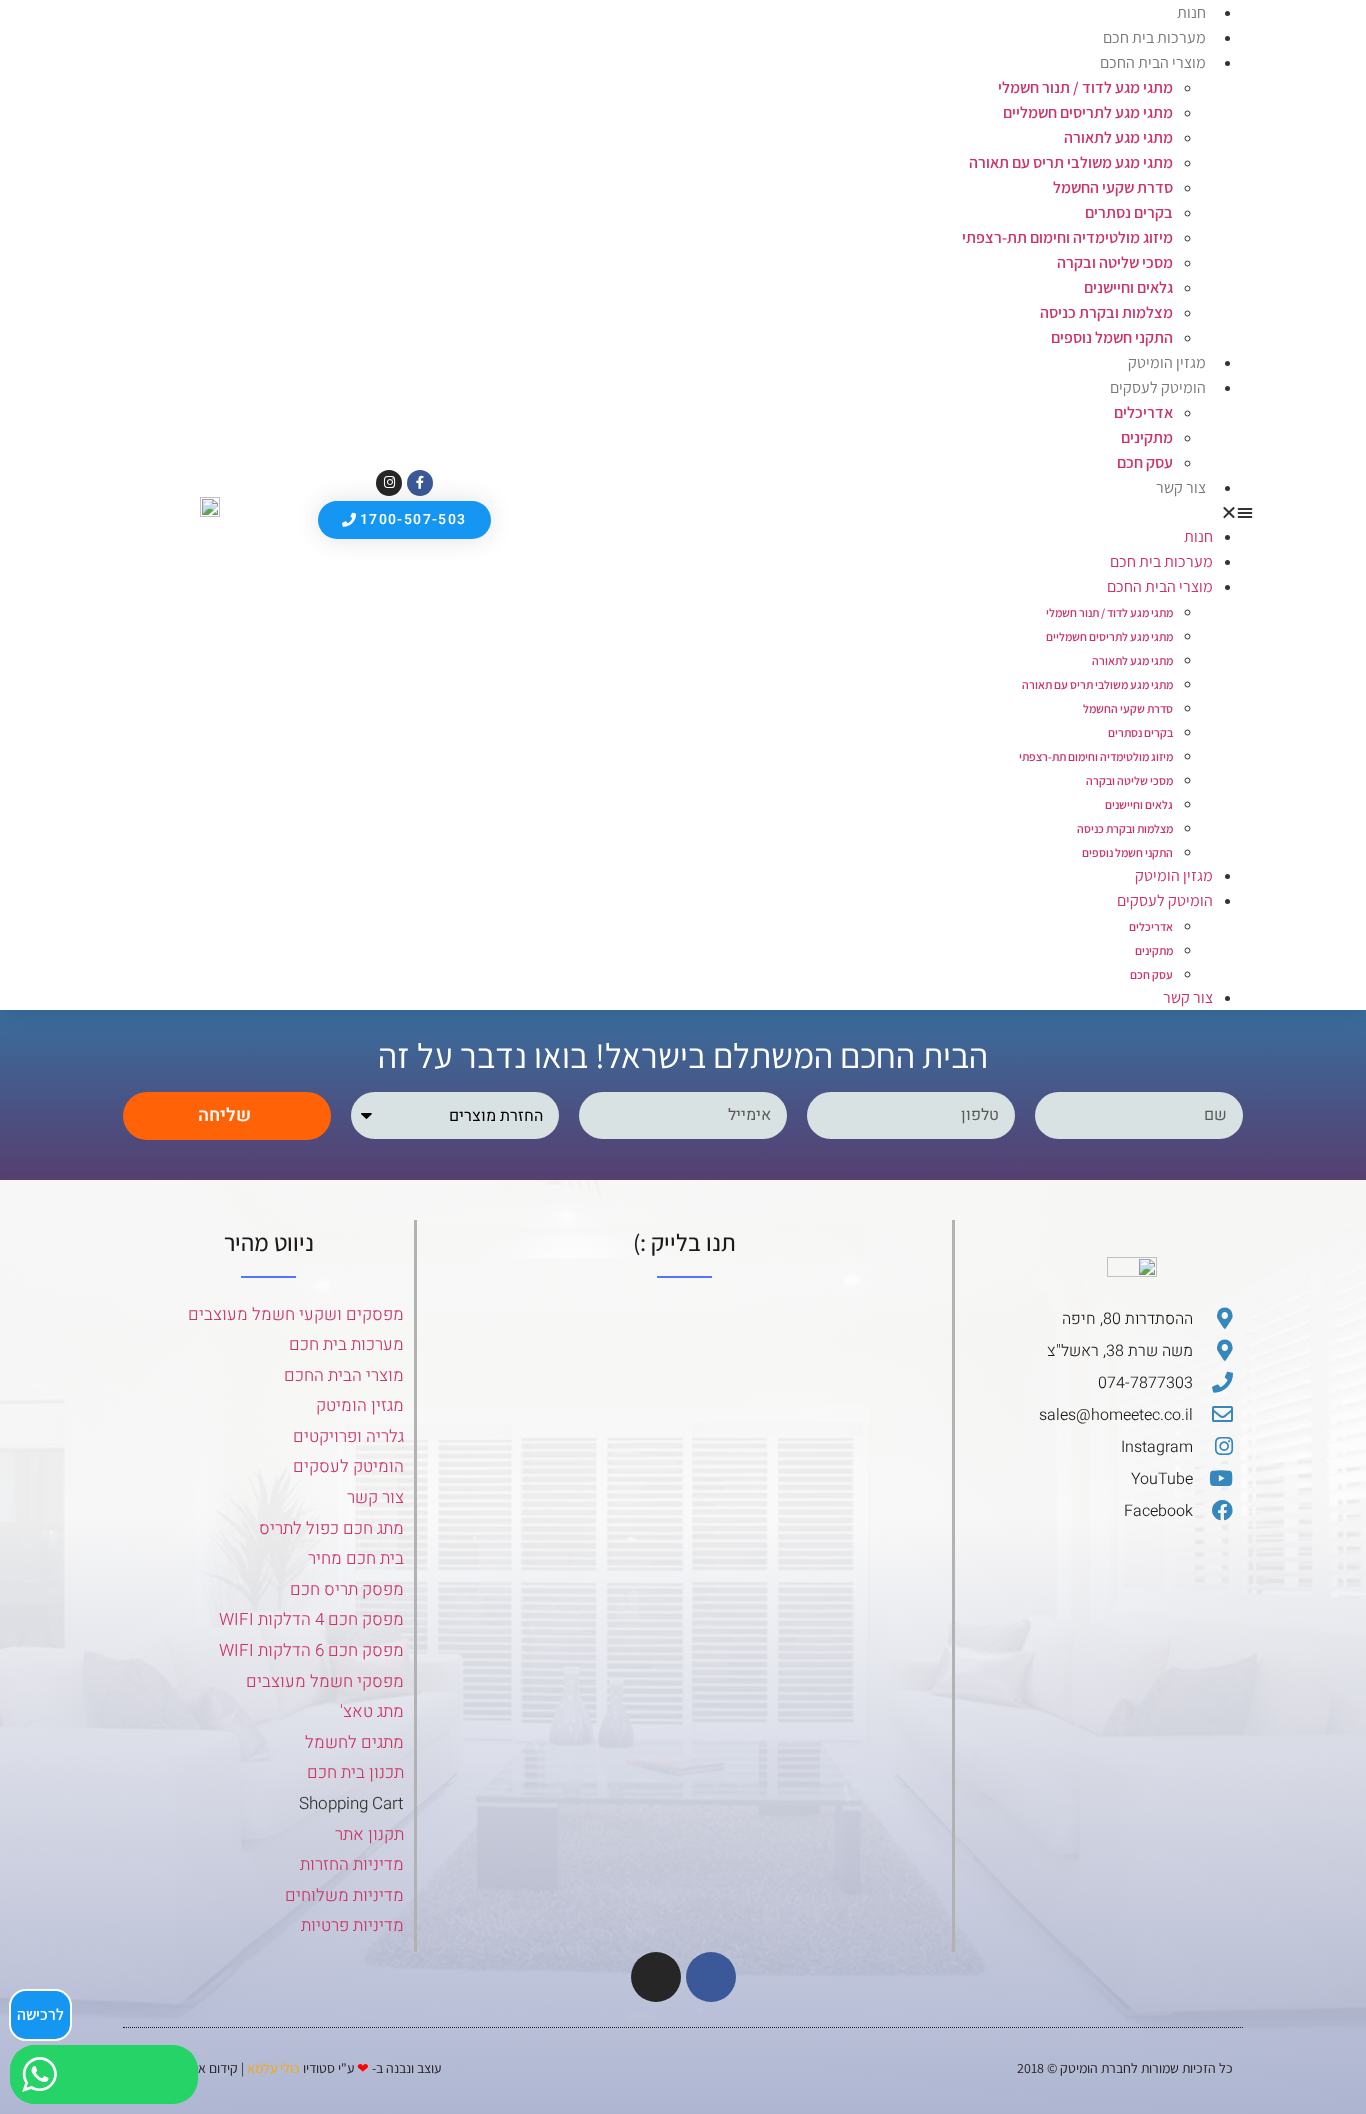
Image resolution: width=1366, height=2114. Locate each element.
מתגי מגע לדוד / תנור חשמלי (1085, 87)
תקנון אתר (369, 1834)
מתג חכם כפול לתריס (331, 1528)
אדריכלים (1143, 412)
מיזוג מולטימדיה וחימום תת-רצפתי (1067, 237)
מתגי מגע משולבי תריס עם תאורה (1071, 162)
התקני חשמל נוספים (1112, 337)
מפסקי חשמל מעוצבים (325, 1681)
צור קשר (1181, 487)
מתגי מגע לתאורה (1118, 137)
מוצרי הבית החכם (1153, 62)
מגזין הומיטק (1167, 362)
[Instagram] (389, 483)
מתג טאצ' (372, 1711)
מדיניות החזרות (352, 1864)
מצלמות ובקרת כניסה (1106, 312)
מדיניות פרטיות (352, 1925)
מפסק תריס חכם (347, 1589)
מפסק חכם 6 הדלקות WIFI (311, 1650)
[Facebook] (711, 1977)
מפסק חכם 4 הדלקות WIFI (311, 1619)
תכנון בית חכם (355, 1772)
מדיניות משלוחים (344, 1895)
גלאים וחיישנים (1128, 287)
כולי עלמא (273, 2068)
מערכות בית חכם (1154, 37)
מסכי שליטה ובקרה (1115, 262)
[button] (877, 512)
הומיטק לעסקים (348, 1466)
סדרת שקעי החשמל (1113, 187)
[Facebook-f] (420, 483)
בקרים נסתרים (1129, 212)
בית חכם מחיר (356, 1558)
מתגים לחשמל (354, 1742)
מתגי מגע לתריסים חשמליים (1088, 112)
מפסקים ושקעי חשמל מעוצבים (296, 1314)
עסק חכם (1145, 462)
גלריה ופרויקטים (348, 1436)
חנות (1198, 536)
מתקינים (1147, 437)
